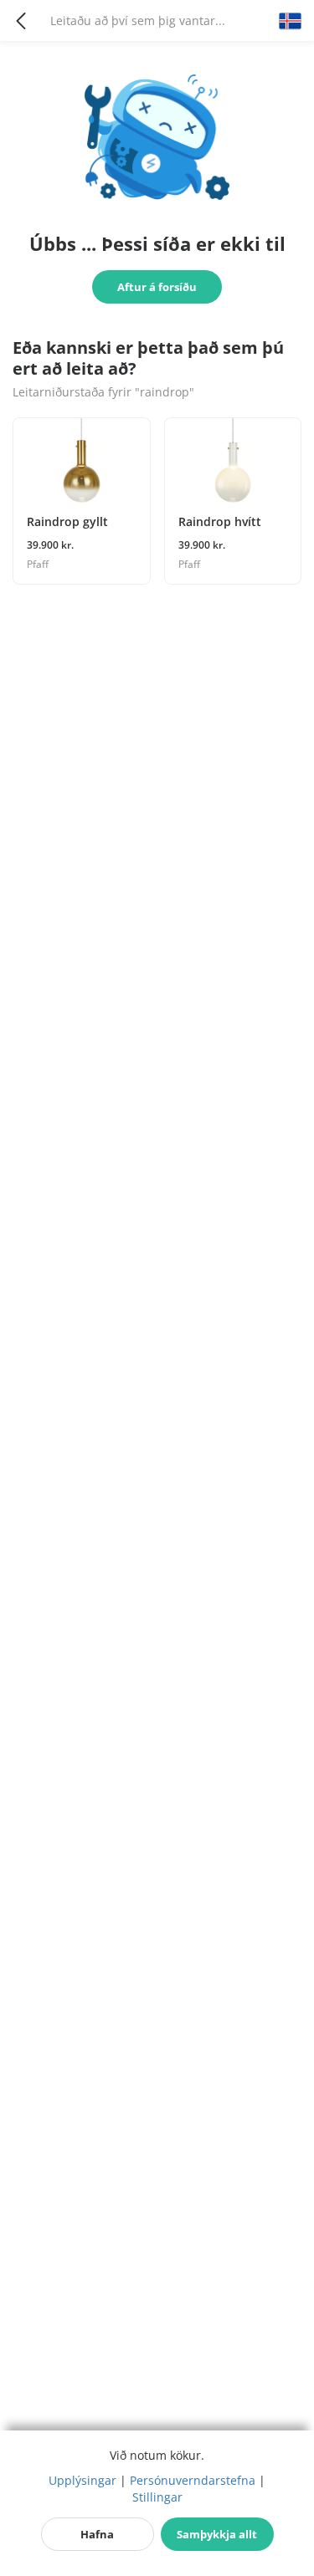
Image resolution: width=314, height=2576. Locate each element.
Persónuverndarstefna (193, 2480)
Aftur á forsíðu (157, 287)
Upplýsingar (82, 2480)
